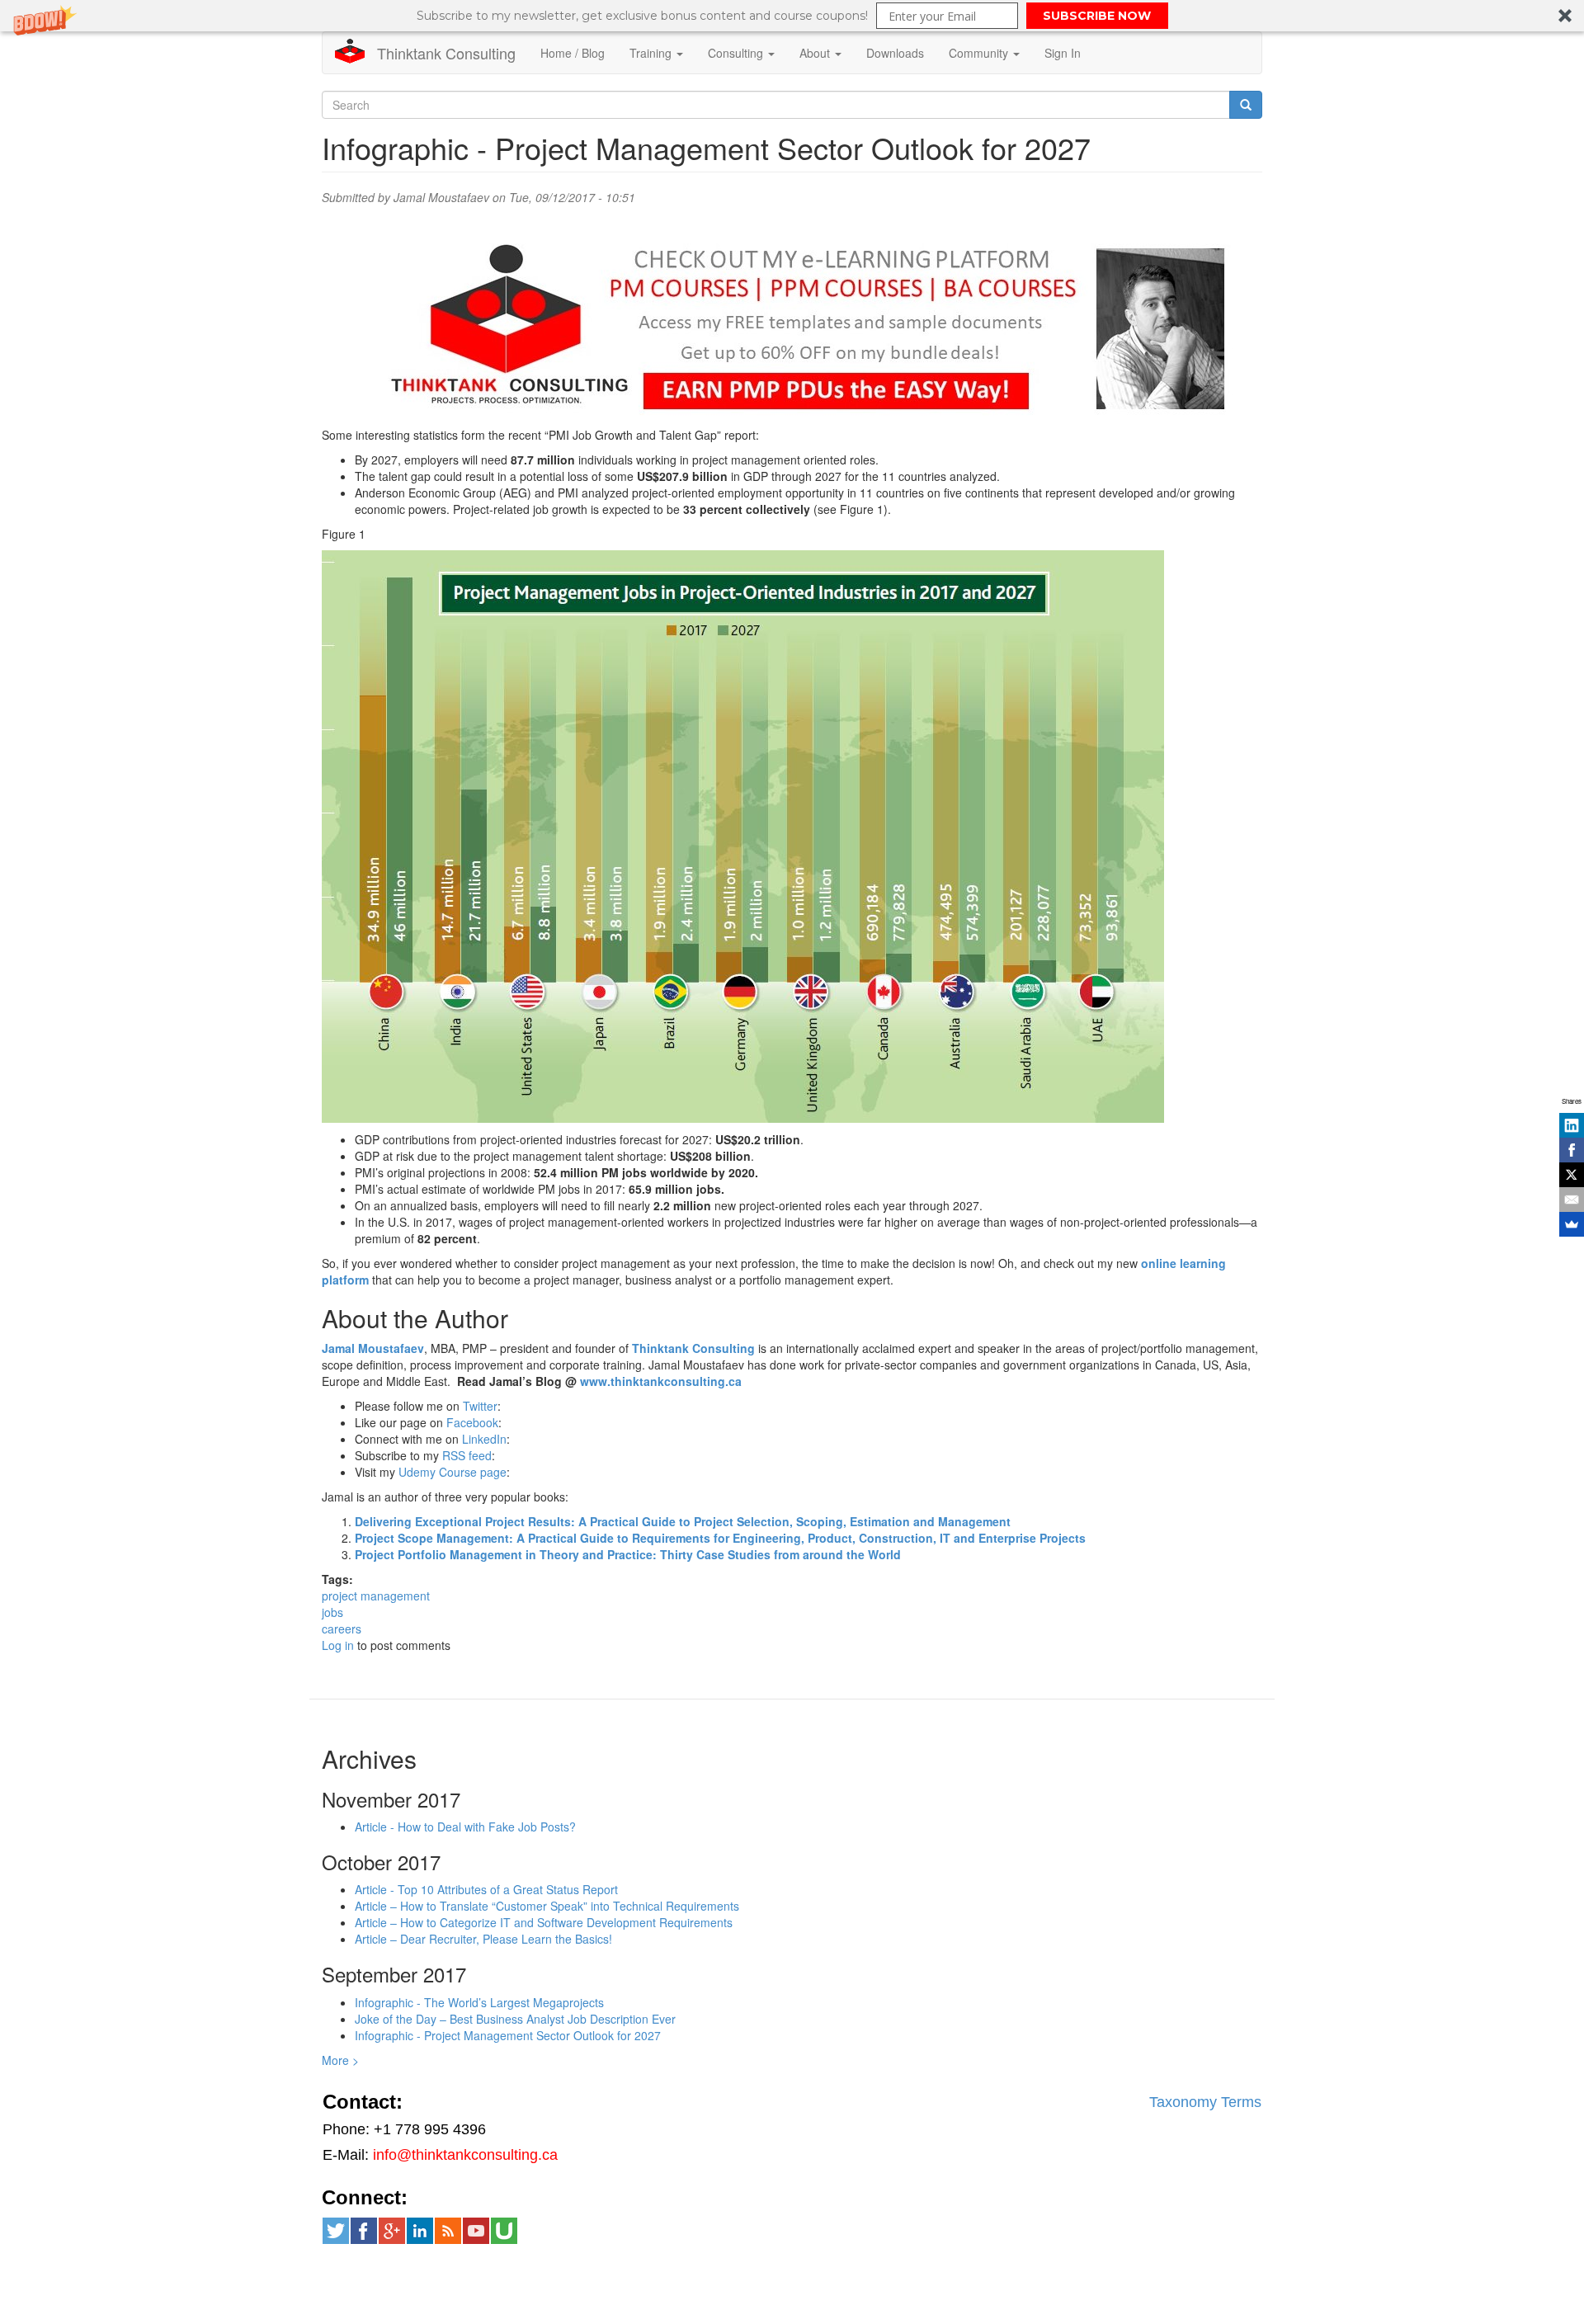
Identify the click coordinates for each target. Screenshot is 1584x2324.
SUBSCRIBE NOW (1097, 16)
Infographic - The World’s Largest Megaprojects (479, 2002)
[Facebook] (1572, 1150)
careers (342, 1629)
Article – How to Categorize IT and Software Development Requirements (544, 1922)
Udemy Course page (453, 1472)
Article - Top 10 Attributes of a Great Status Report (486, 1889)
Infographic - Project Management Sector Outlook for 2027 (508, 2035)
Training (652, 53)
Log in (338, 1645)
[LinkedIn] (1572, 1125)
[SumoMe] (1572, 1224)
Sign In (1063, 53)
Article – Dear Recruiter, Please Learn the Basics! (483, 1939)
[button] (792, 16)
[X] (1572, 1175)
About (816, 53)
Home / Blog (573, 53)
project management (376, 1596)
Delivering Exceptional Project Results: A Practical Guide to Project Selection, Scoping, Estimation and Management (683, 1521)
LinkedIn (484, 1439)
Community (980, 53)
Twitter (480, 1406)
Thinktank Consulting (446, 53)
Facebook (472, 1422)
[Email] (1572, 1200)
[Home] (356, 51)
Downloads (895, 53)
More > (340, 2060)
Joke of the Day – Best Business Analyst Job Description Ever (515, 2019)
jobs (332, 1612)
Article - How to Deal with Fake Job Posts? (465, 1827)
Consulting (737, 53)
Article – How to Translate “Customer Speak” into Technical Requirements (547, 1906)
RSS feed (467, 1455)
